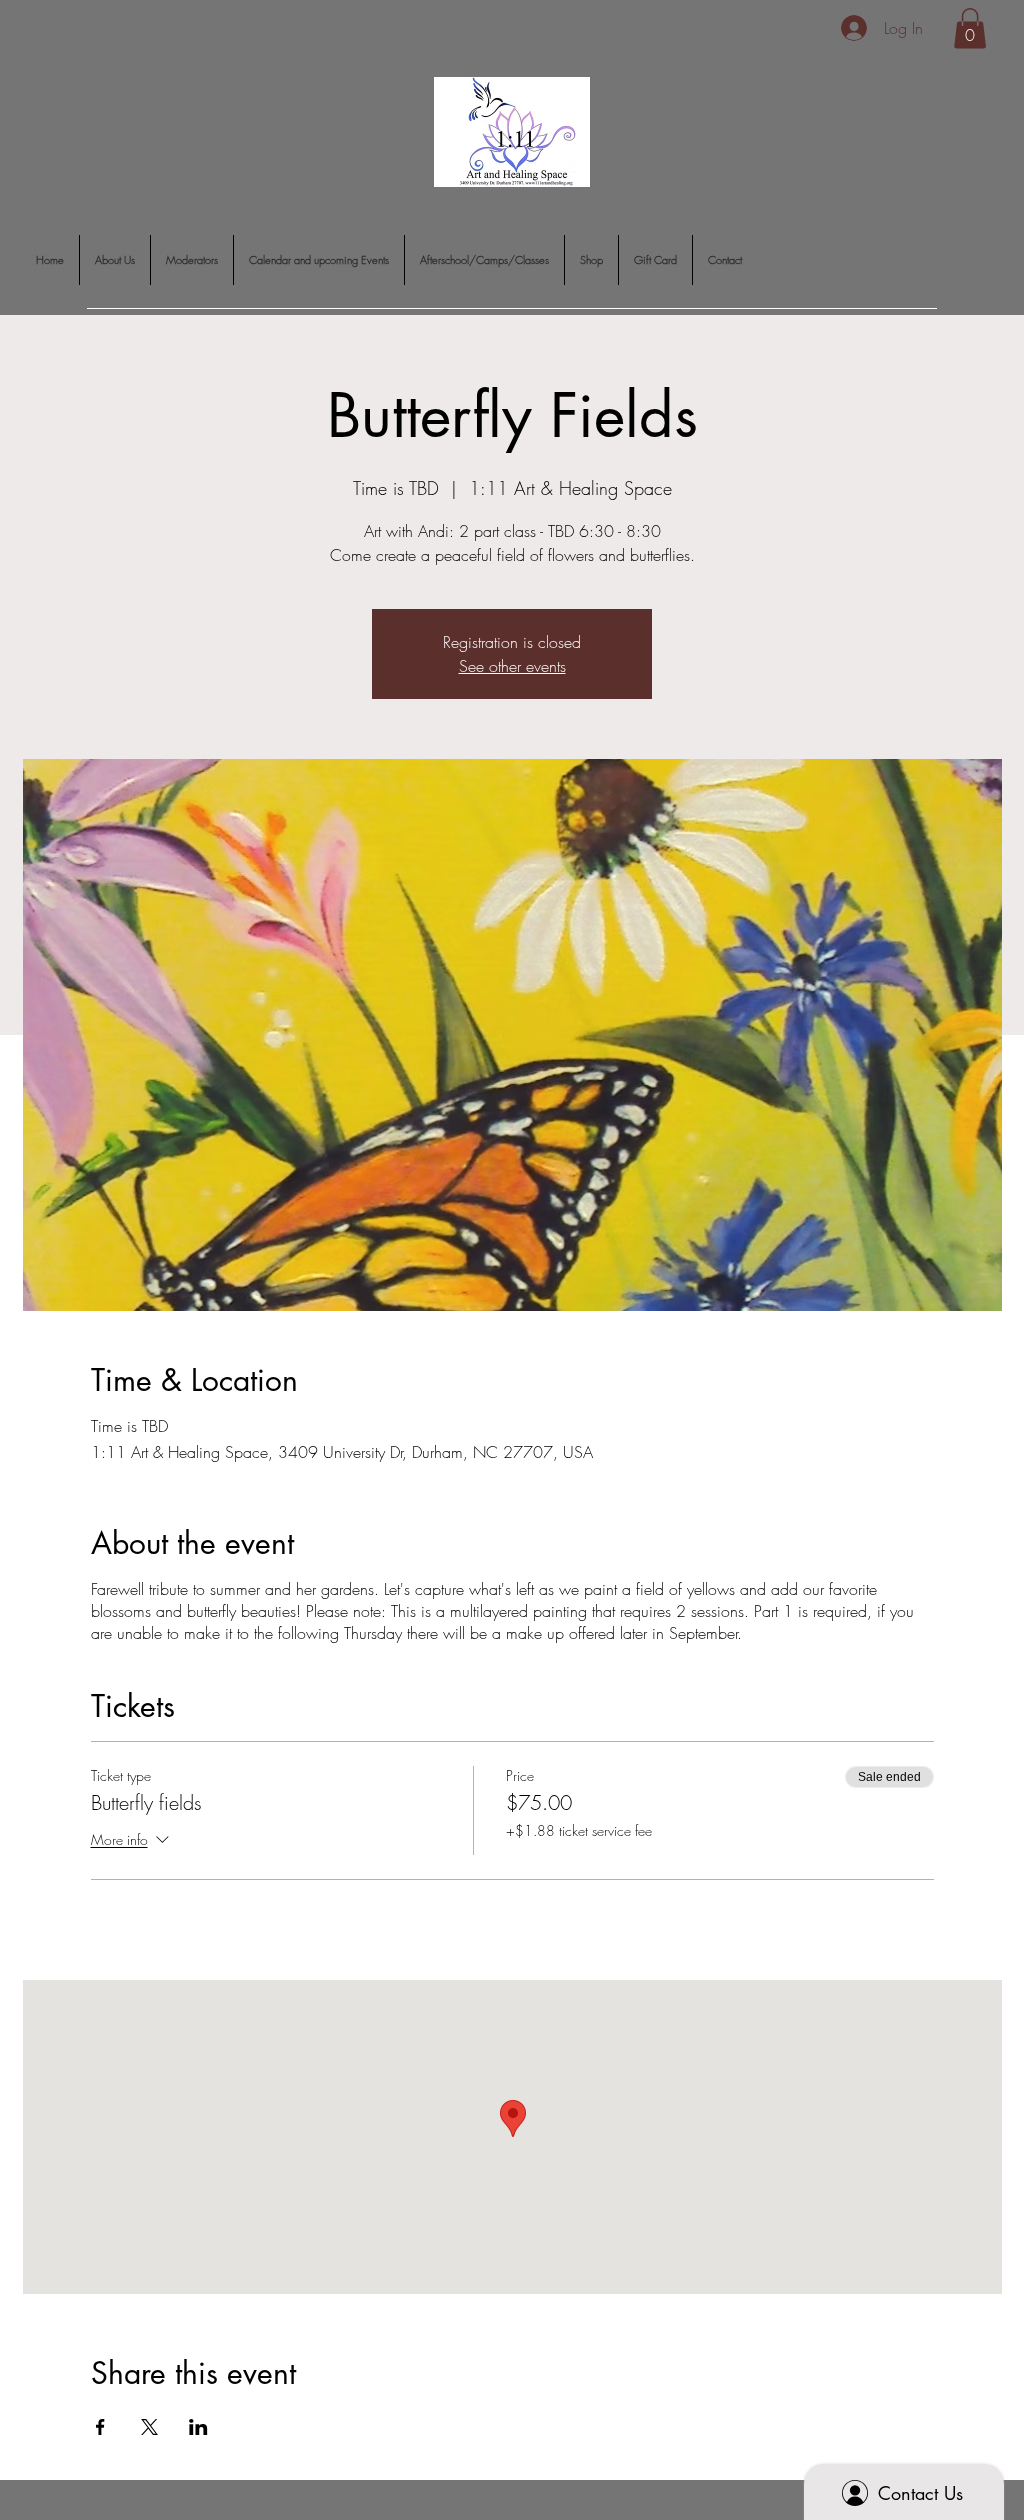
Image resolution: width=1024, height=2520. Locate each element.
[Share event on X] (149, 2427)
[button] (970, 28)
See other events (512, 666)
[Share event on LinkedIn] (198, 2427)
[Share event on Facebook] (100, 2427)
